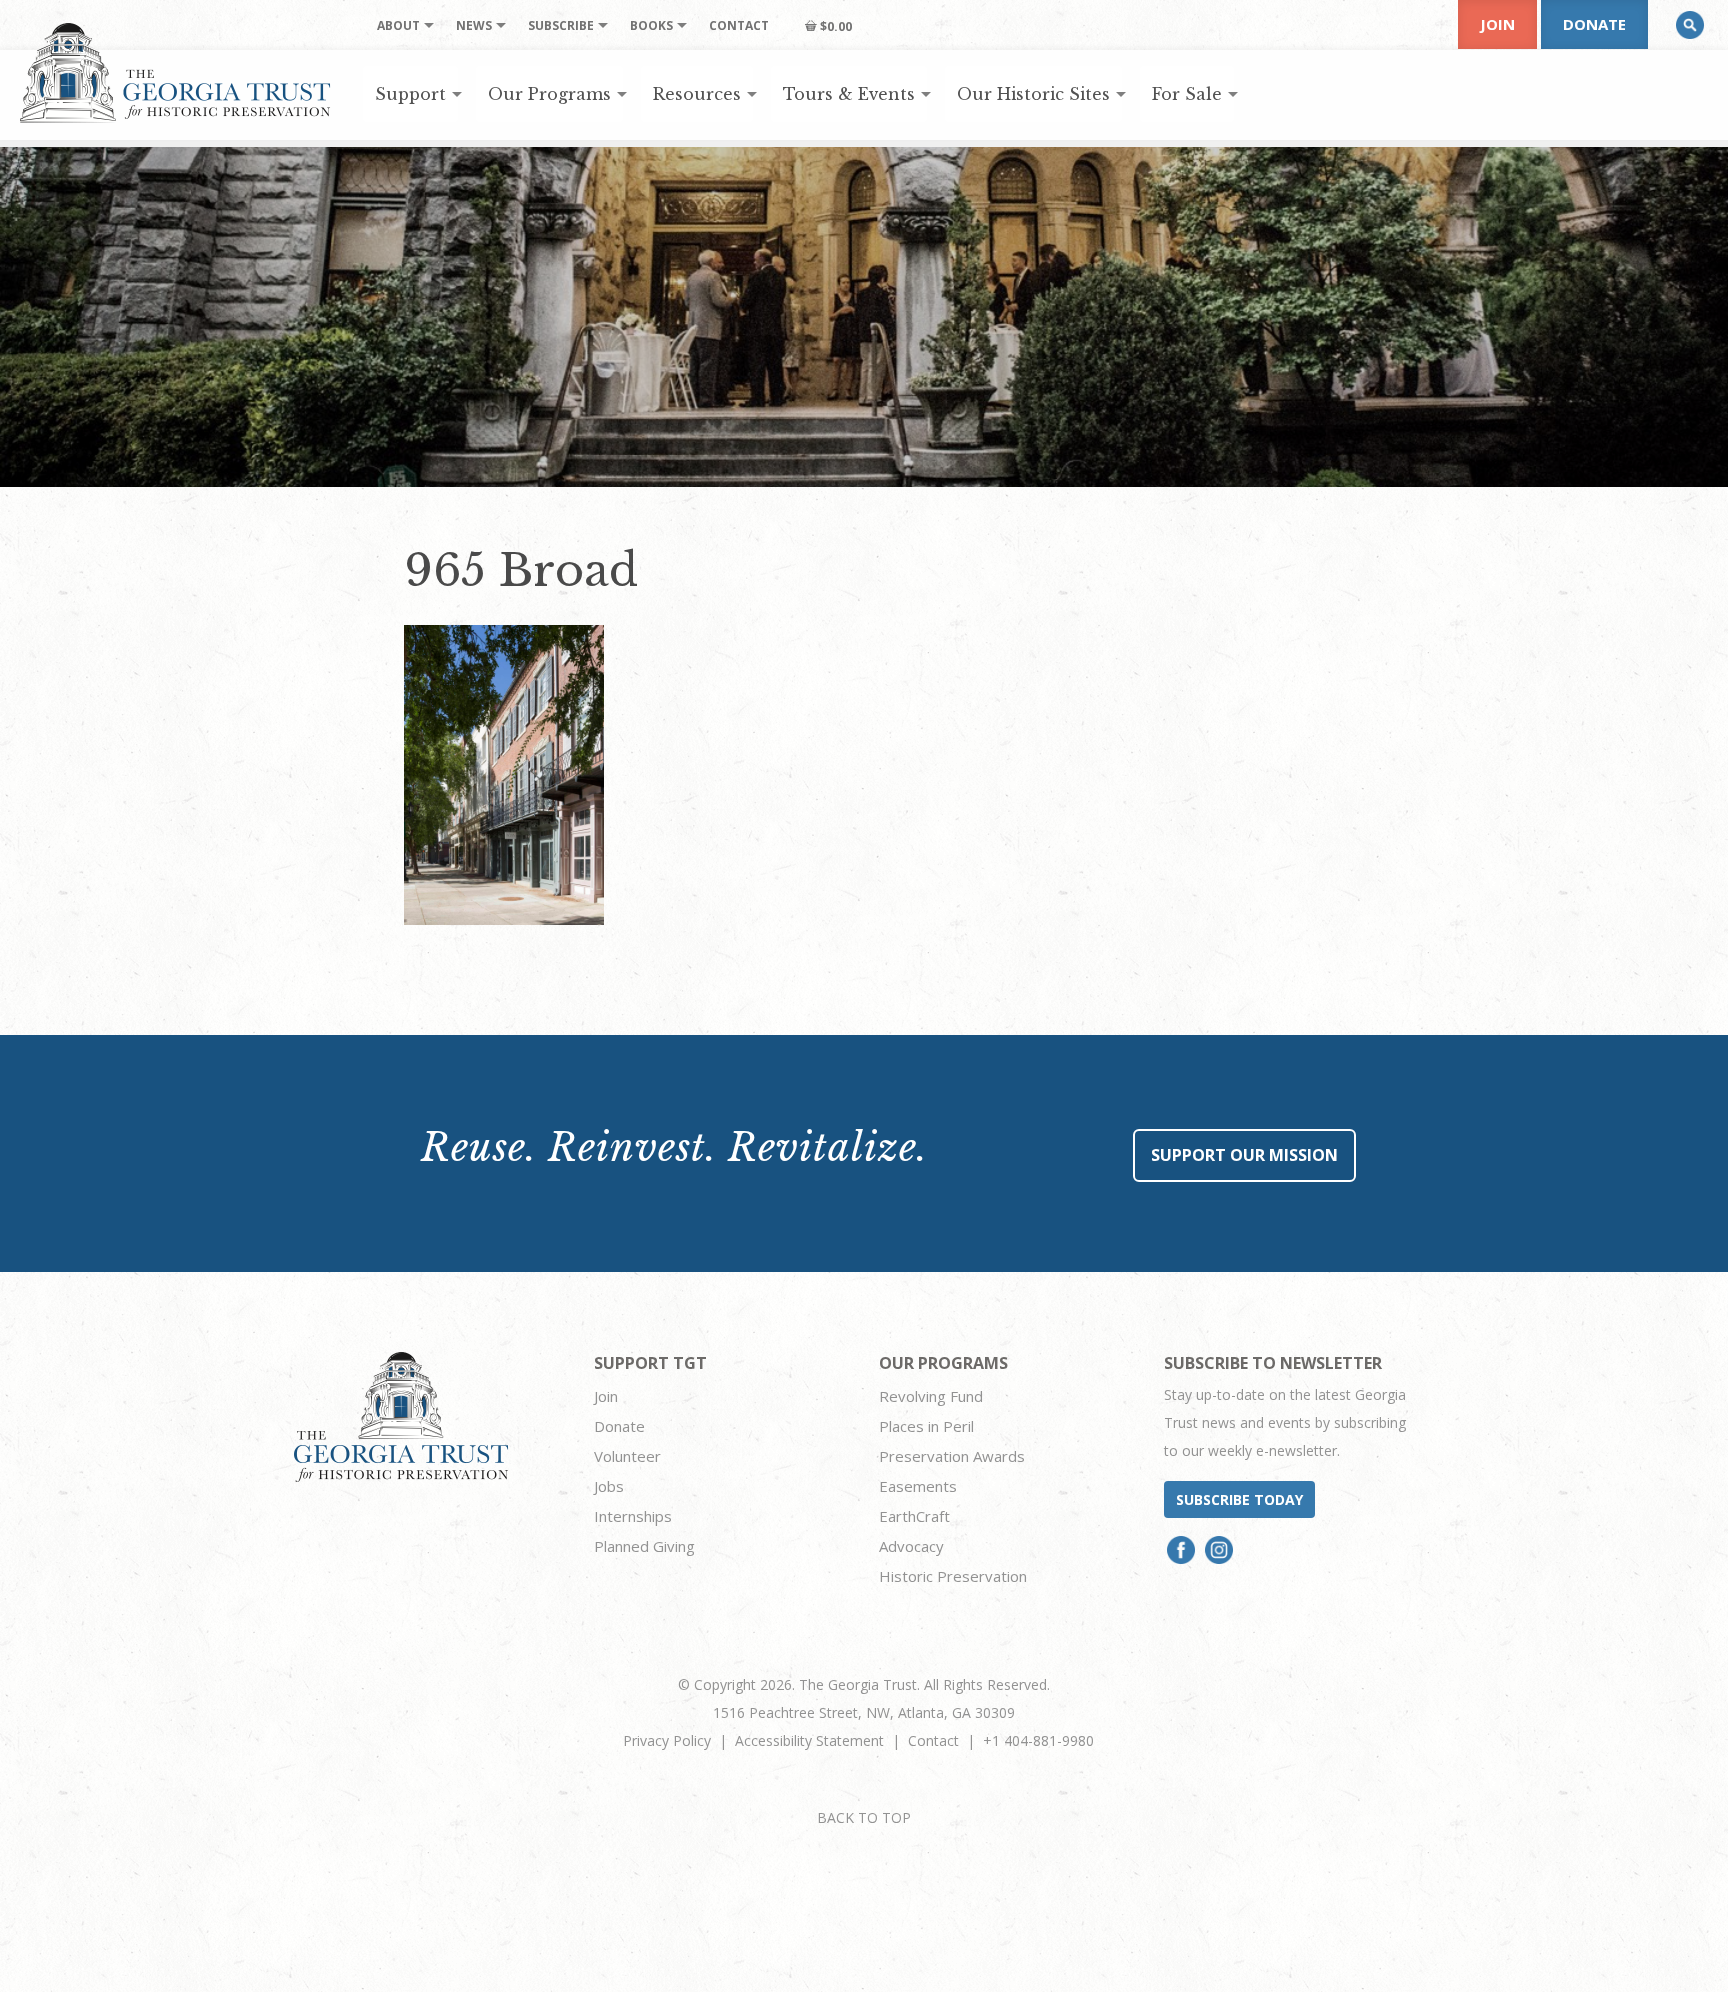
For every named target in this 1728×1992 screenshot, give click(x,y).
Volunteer (627, 1456)
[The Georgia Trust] (175, 73)
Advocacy (911, 1546)
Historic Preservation (953, 1576)
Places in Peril (926, 1426)
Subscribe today (1239, 1499)
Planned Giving (644, 1546)
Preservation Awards (952, 1456)
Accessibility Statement (809, 1740)
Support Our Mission (1244, 1155)
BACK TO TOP (864, 1817)
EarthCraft (914, 1516)
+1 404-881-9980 (1038, 1740)
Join (1497, 24)
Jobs (609, 1486)
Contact (933, 1740)
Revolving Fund (931, 1396)
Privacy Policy (667, 1740)
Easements (918, 1486)
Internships (633, 1516)
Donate (1594, 24)
